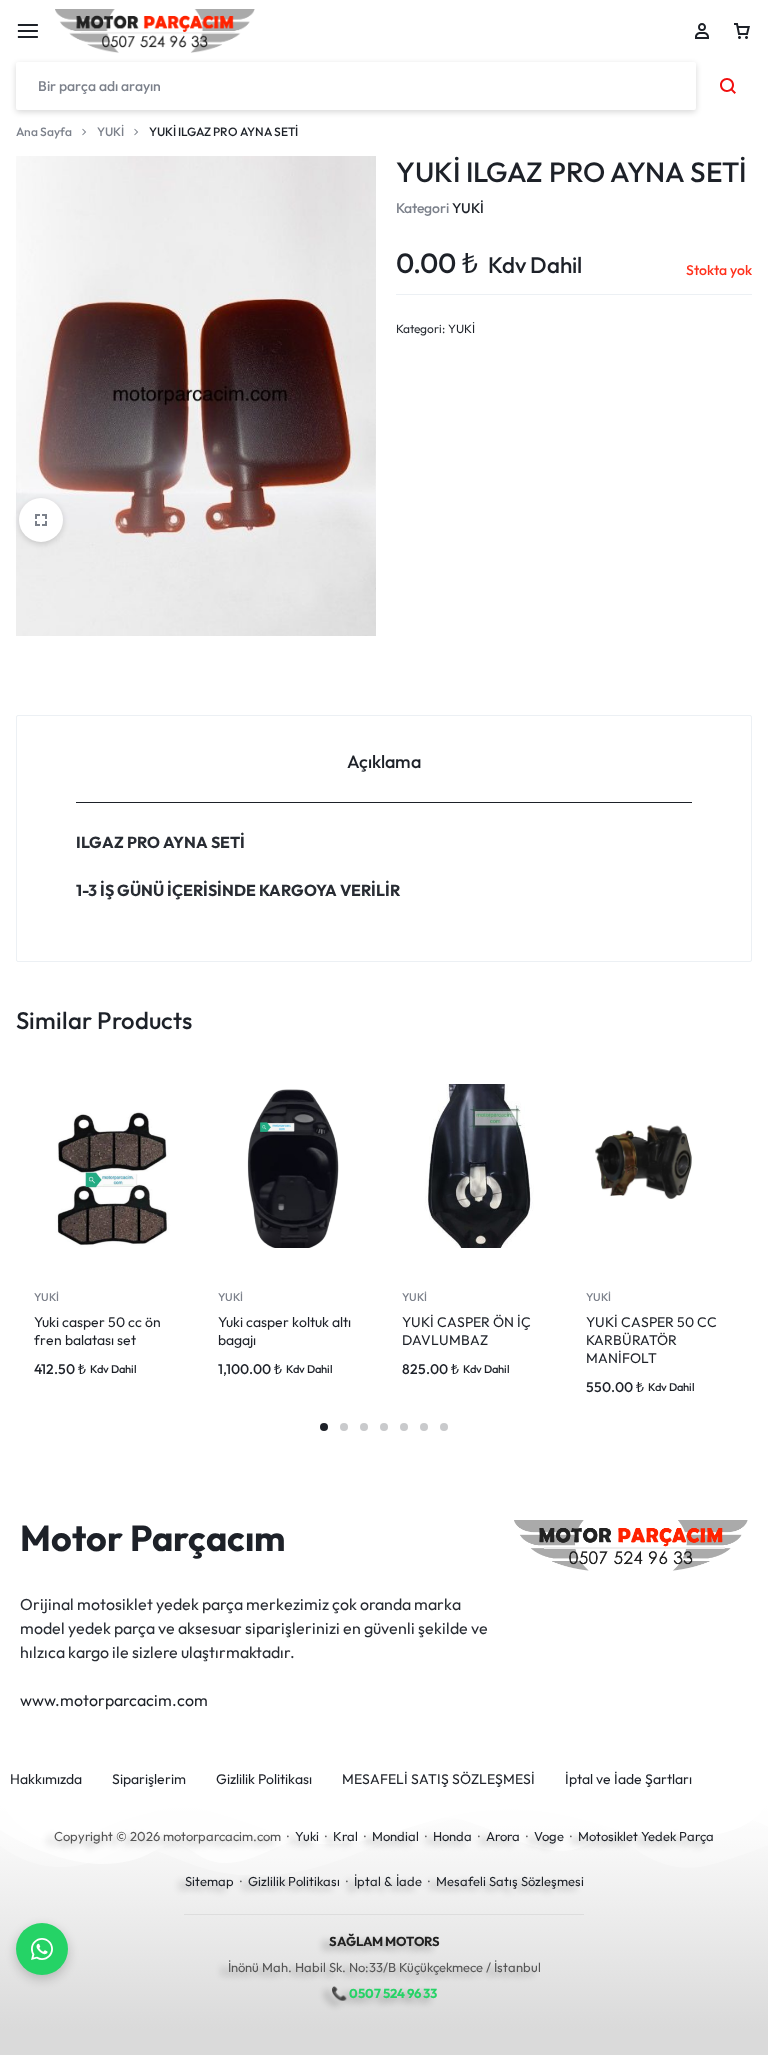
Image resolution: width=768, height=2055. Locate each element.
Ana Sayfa (44, 131)
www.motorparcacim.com (114, 1700)
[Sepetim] (742, 31)
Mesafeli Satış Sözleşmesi (510, 1881)
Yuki (307, 1836)
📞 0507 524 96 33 (384, 1993)
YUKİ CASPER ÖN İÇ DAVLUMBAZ (466, 1331)
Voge (549, 1836)
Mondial (395, 1836)
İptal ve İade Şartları (628, 1779)
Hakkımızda (46, 1779)
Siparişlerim (149, 1779)
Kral (345, 1836)
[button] (324, 1427)
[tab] (384, 759)
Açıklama (384, 761)
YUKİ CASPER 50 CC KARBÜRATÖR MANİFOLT (651, 1340)
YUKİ (110, 131)
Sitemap (209, 1881)
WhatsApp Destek (42, 1949)
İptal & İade (388, 1881)
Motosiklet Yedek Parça (646, 1836)
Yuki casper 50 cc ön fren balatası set (97, 1331)
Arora (503, 1836)
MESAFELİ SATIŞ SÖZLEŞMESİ (438, 1779)
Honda (452, 1836)
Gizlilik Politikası (264, 1779)
